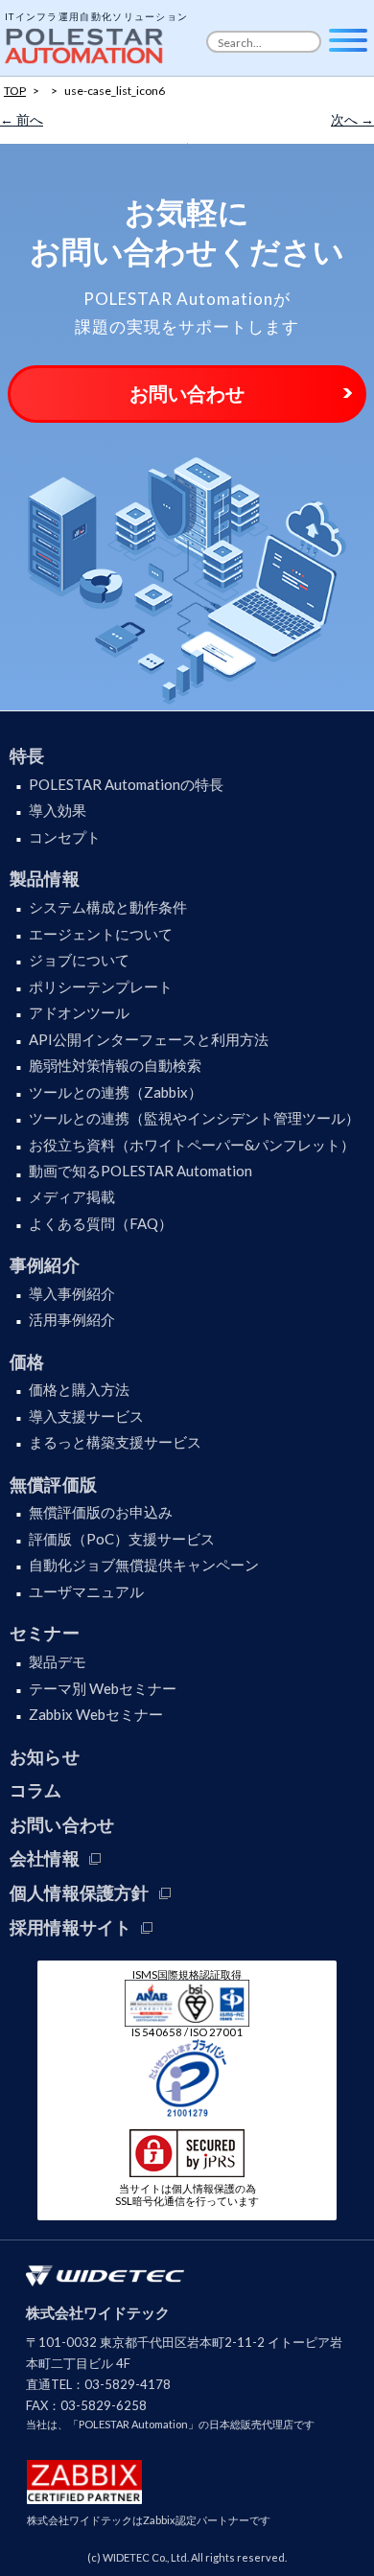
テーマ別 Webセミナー (103, 1688)
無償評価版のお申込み (101, 1512)
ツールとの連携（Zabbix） (116, 1092)
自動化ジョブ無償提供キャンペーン (144, 1565)
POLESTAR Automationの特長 (126, 784)
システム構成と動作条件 (108, 907)
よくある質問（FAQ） (101, 1223)
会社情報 (45, 1858)
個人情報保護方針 (80, 1892)
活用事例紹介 (72, 1319)
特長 (27, 755)
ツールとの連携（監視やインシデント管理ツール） (194, 1118)
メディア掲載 (72, 1196)
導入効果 (58, 810)
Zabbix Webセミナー (96, 1714)
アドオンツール (79, 1012)
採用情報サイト (70, 1927)
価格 (27, 1361)
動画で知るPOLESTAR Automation (140, 1171)
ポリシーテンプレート (101, 986)
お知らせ (45, 1756)
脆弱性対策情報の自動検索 (115, 1065)
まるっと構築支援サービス (115, 1442)
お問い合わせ (187, 393)
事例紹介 (45, 1265)
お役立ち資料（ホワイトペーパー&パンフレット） (192, 1145)
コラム (36, 1790)
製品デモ (58, 1661)
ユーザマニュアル (86, 1591)
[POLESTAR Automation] (86, 41)
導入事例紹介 (72, 1293)
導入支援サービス (86, 1416)
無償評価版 (53, 1484)
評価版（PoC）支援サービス (122, 1539)
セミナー (45, 1633)
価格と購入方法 (79, 1389)
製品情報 (45, 878)
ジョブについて (79, 960)
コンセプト (65, 837)
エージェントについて (101, 934)
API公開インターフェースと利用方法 (149, 1039)
